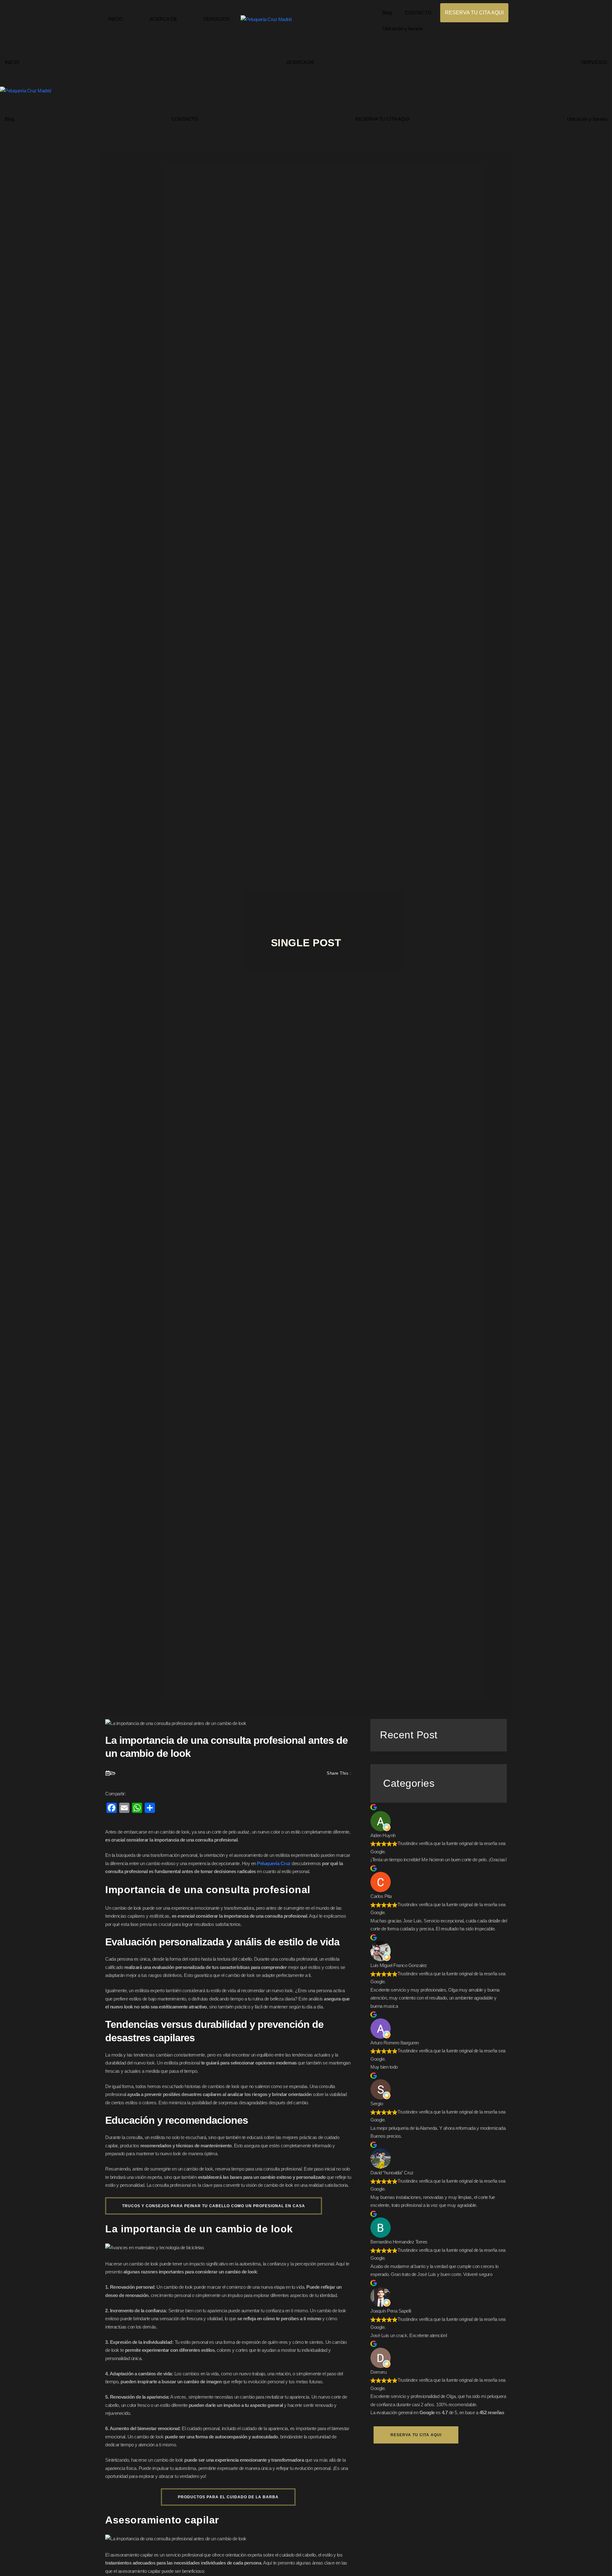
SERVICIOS (216, 19)
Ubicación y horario (403, 29)
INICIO (116, 19)
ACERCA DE (163, 19)
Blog (387, 13)
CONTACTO (418, 13)
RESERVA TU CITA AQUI (474, 13)
